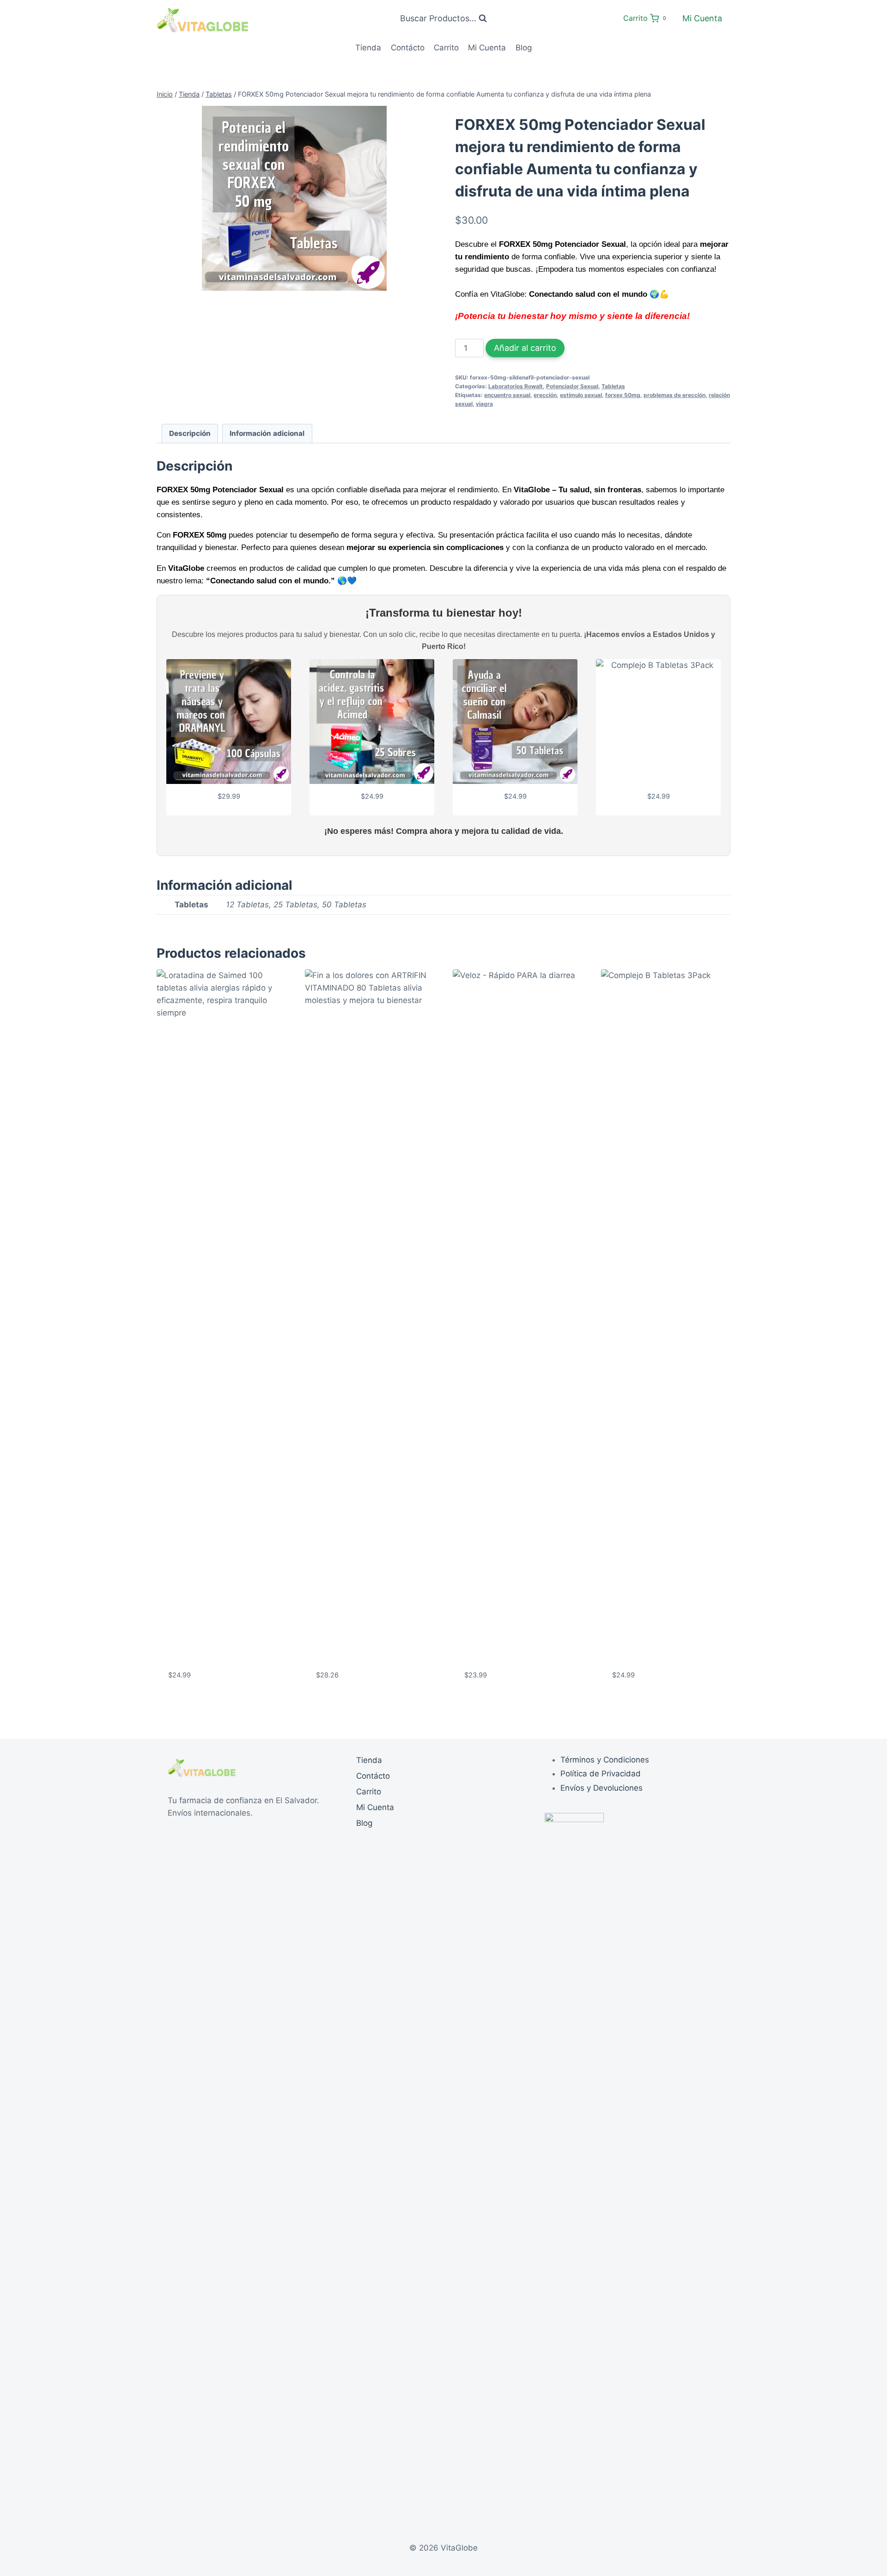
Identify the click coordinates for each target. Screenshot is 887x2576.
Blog (524, 48)
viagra (484, 404)
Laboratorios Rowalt (516, 386)
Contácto (408, 48)
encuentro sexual (507, 395)
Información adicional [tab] (267, 433)
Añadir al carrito (525, 348)
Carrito (446, 48)
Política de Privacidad (601, 1774)
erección (545, 395)
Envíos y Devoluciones (601, 1788)
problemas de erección (674, 395)
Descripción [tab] (190, 433)
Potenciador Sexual (572, 386)
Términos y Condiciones (605, 1760)
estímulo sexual (581, 395)
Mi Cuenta (702, 18)
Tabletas (613, 386)
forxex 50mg (623, 395)
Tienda (368, 48)
